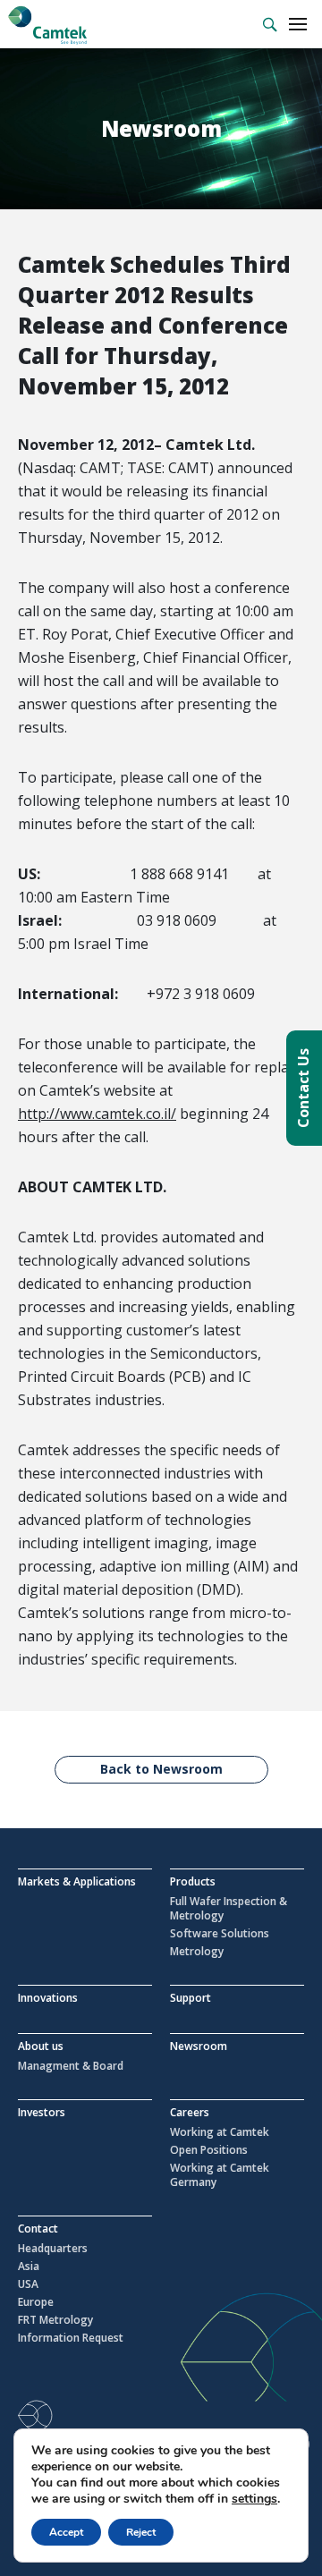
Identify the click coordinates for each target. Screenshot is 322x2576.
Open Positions (209, 2150)
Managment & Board (71, 2066)
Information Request (71, 2338)
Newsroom (199, 2046)
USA (28, 2284)
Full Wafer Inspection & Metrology (229, 1909)
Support (191, 1998)
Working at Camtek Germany (220, 2175)
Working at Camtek (220, 2132)
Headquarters (53, 2249)
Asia (29, 2267)
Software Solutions (220, 1934)
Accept (66, 2532)
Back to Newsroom (161, 1769)
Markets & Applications (77, 1881)
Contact (38, 2229)
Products (193, 1881)
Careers (190, 2112)
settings (254, 2499)
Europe (36, 2302)
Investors (42, 2112)
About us (41, 2046)
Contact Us (303, 1088)
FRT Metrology (55, 2320)
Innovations (48, 1998)
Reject (141, 2532)
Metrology (197, 1952)
